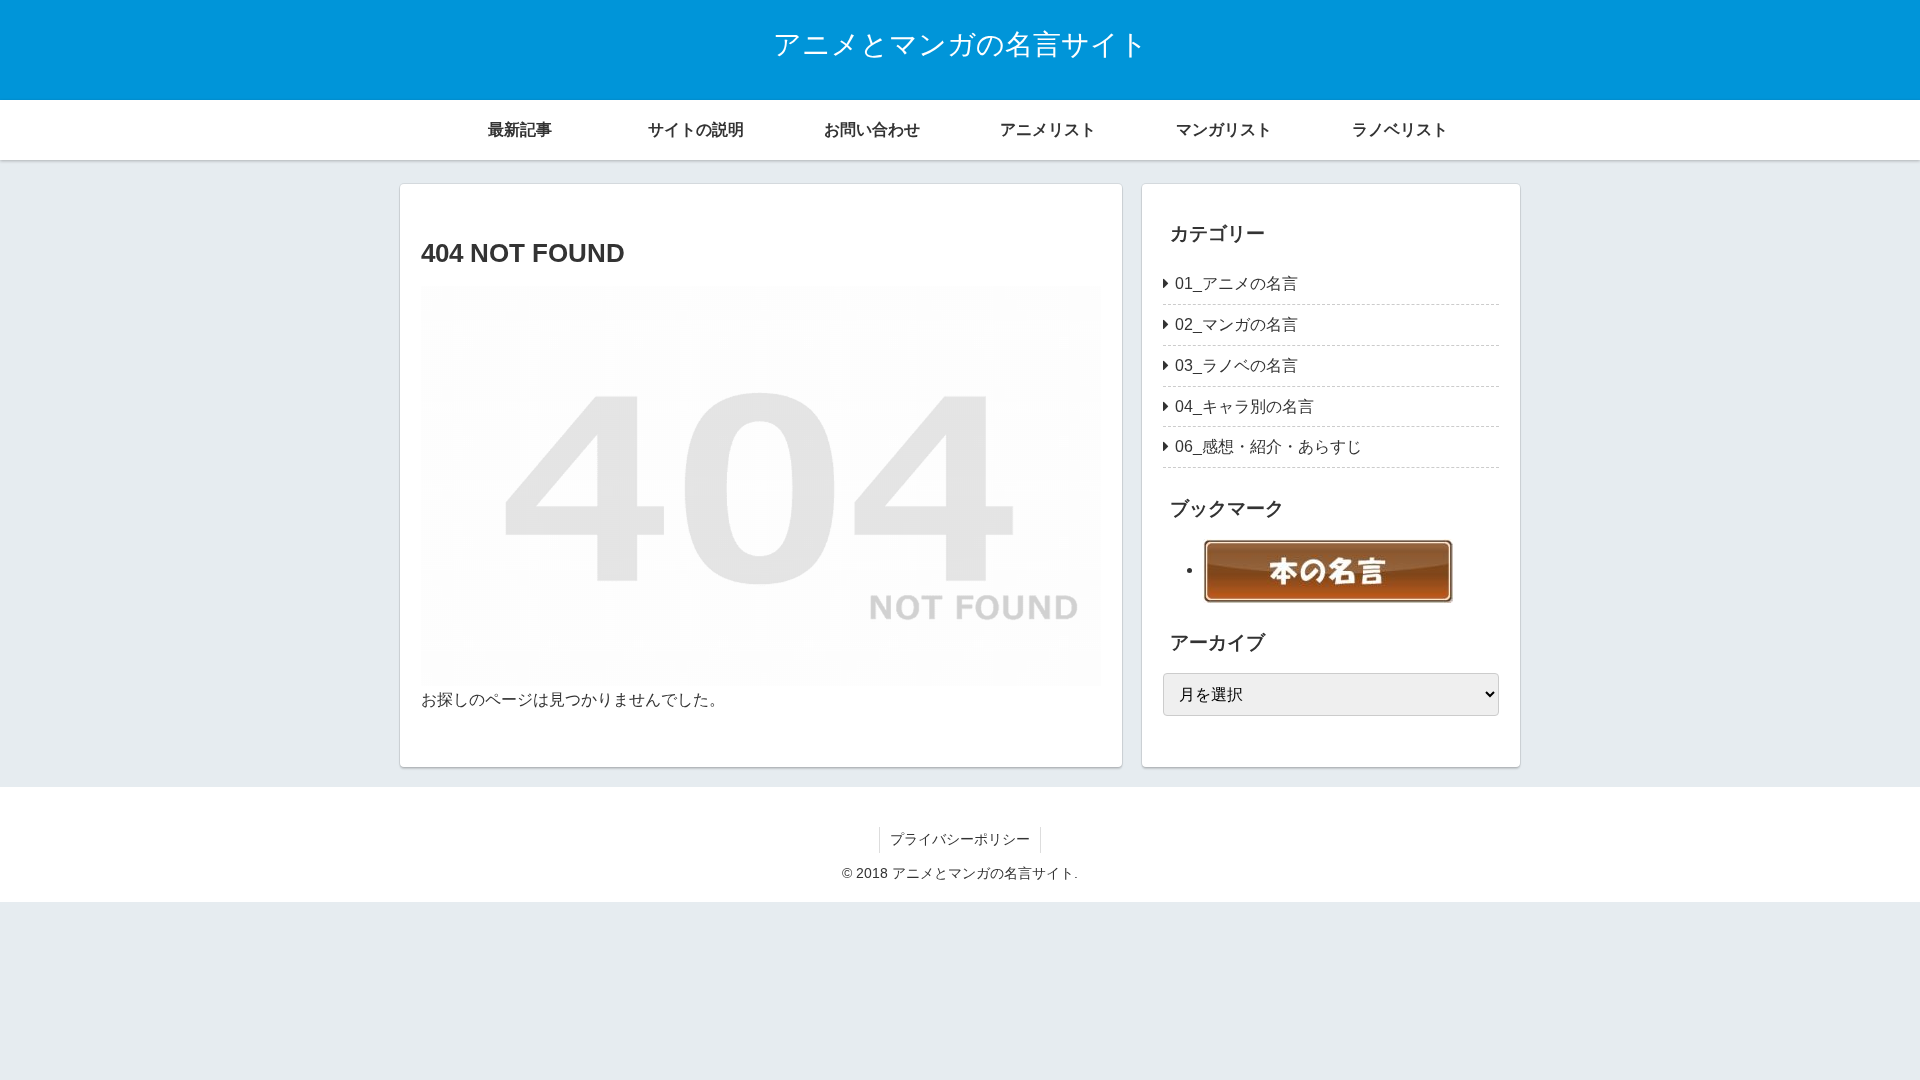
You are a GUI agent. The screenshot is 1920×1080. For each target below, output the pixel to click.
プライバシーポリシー (960, 839)
